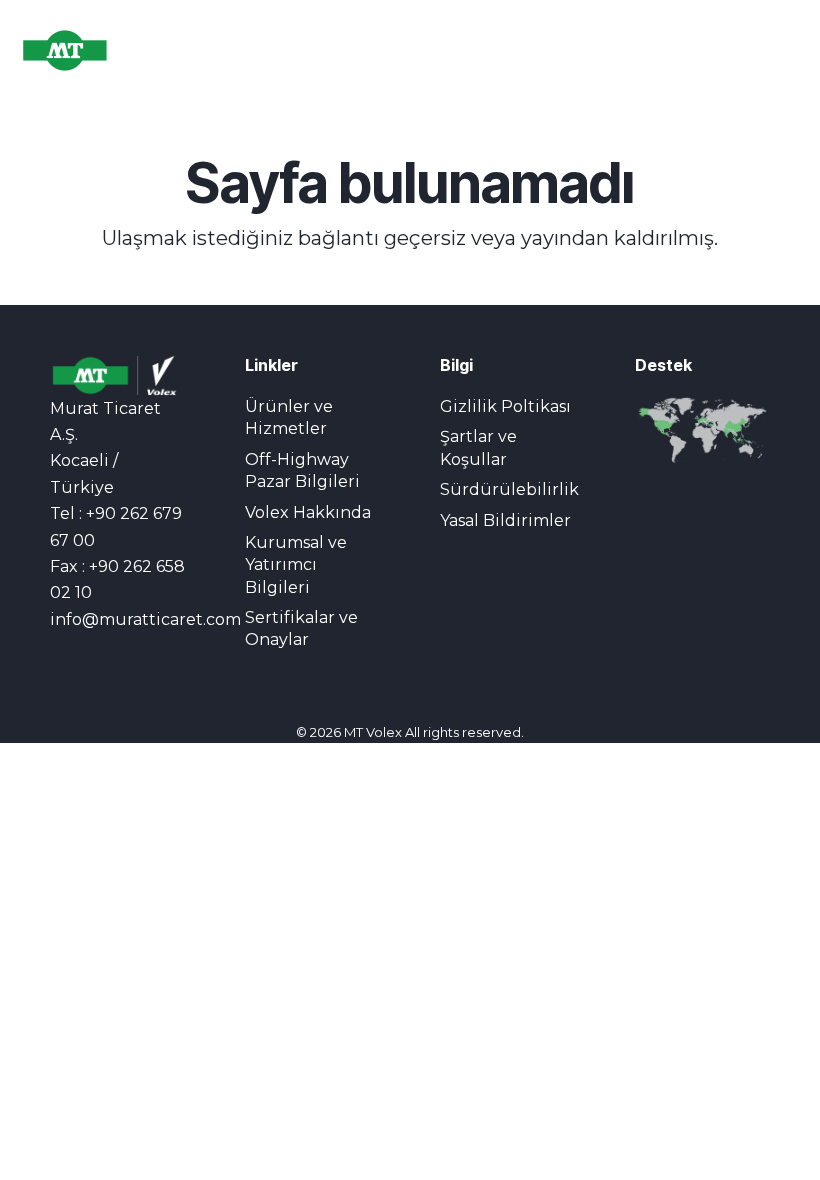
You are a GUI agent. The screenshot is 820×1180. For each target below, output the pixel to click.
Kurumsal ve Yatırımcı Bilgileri (296, 565)
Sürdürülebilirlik (509, 489)
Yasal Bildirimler (505, 520)
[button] (628, 50)
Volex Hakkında (308, 512)
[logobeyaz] (95, 50)
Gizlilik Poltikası (505, 406)
